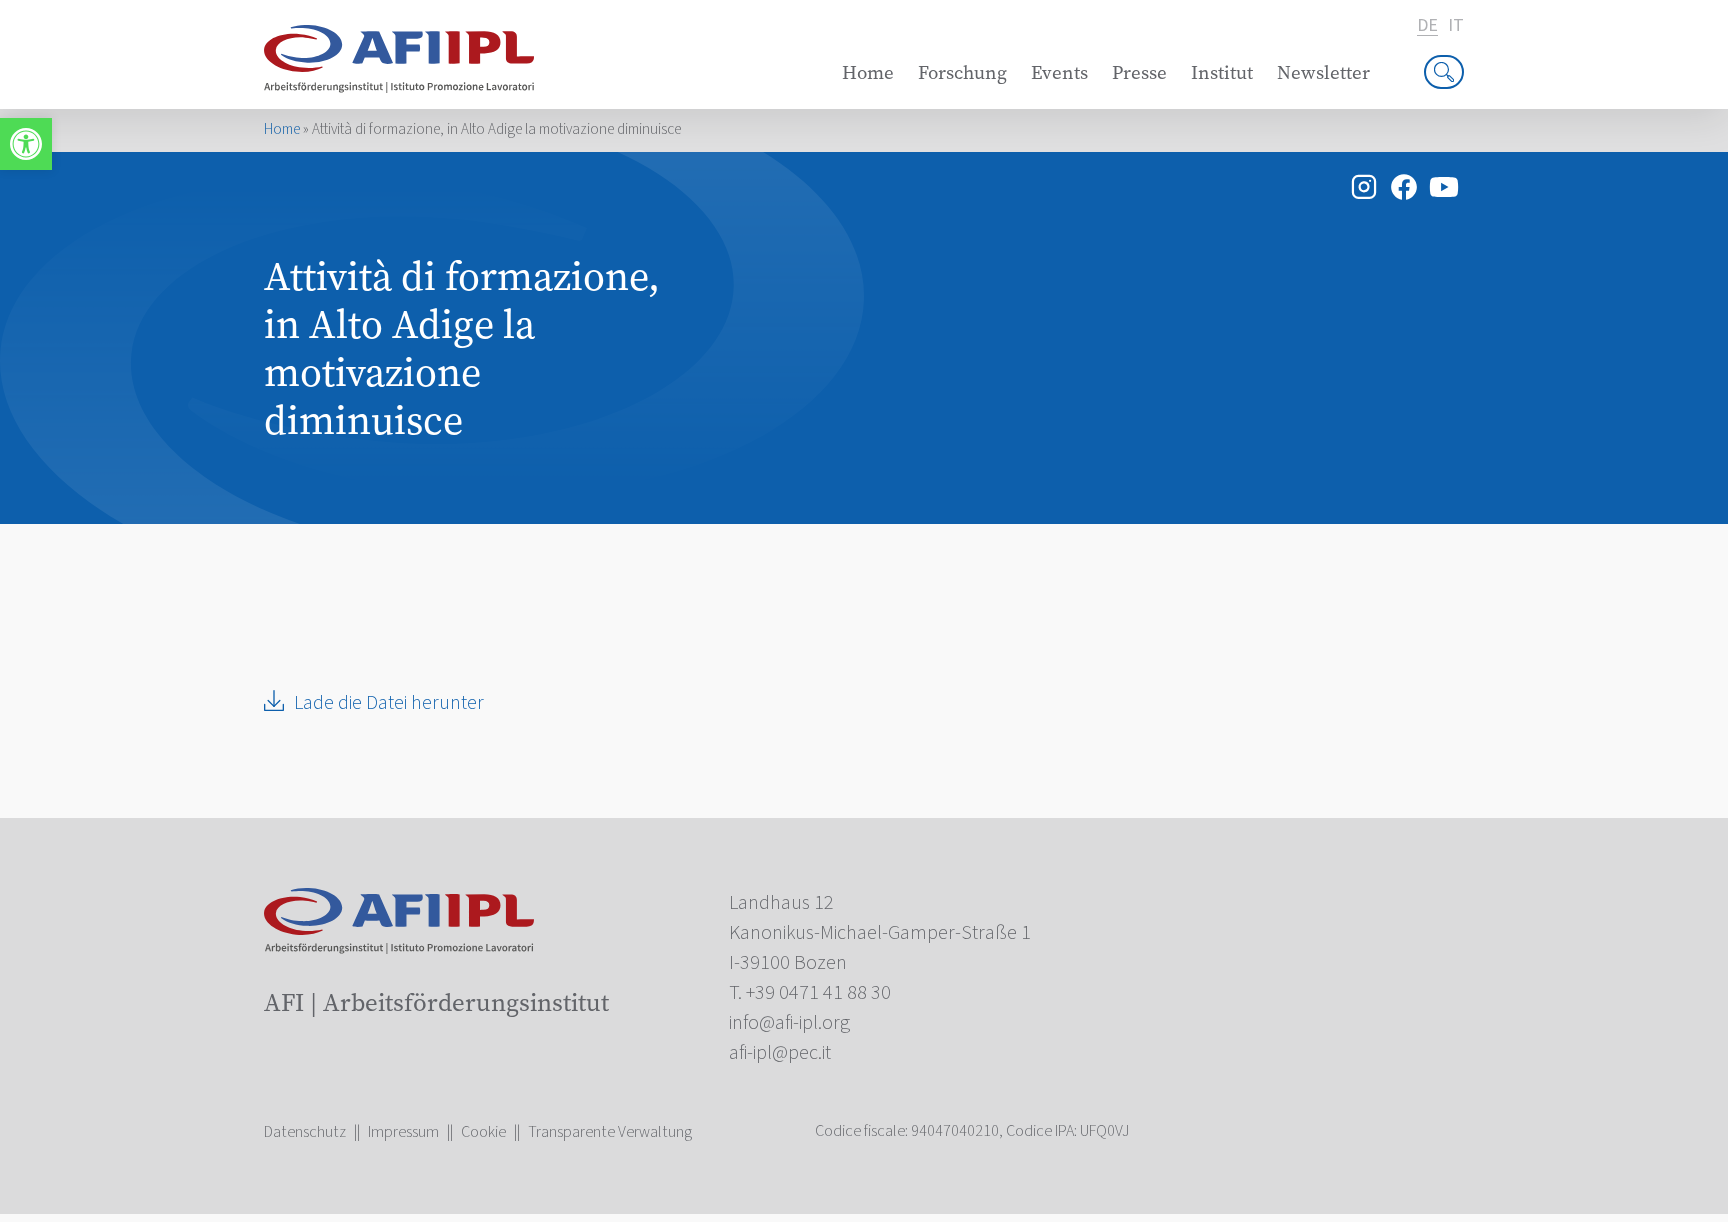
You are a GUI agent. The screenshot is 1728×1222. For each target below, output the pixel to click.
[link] (26, 144)
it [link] (1456, 26)
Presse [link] (1139, 72)
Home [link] (868, 72)
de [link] (1427, 26)
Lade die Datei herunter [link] (389, 703)
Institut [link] (1222, 72)
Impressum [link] (403, 1132)
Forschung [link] (962, 72)
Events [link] (1059, 72)
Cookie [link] (483, 1132)
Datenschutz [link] (305, 1132)
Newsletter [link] (1323, 72)
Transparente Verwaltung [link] (610, 1132)
